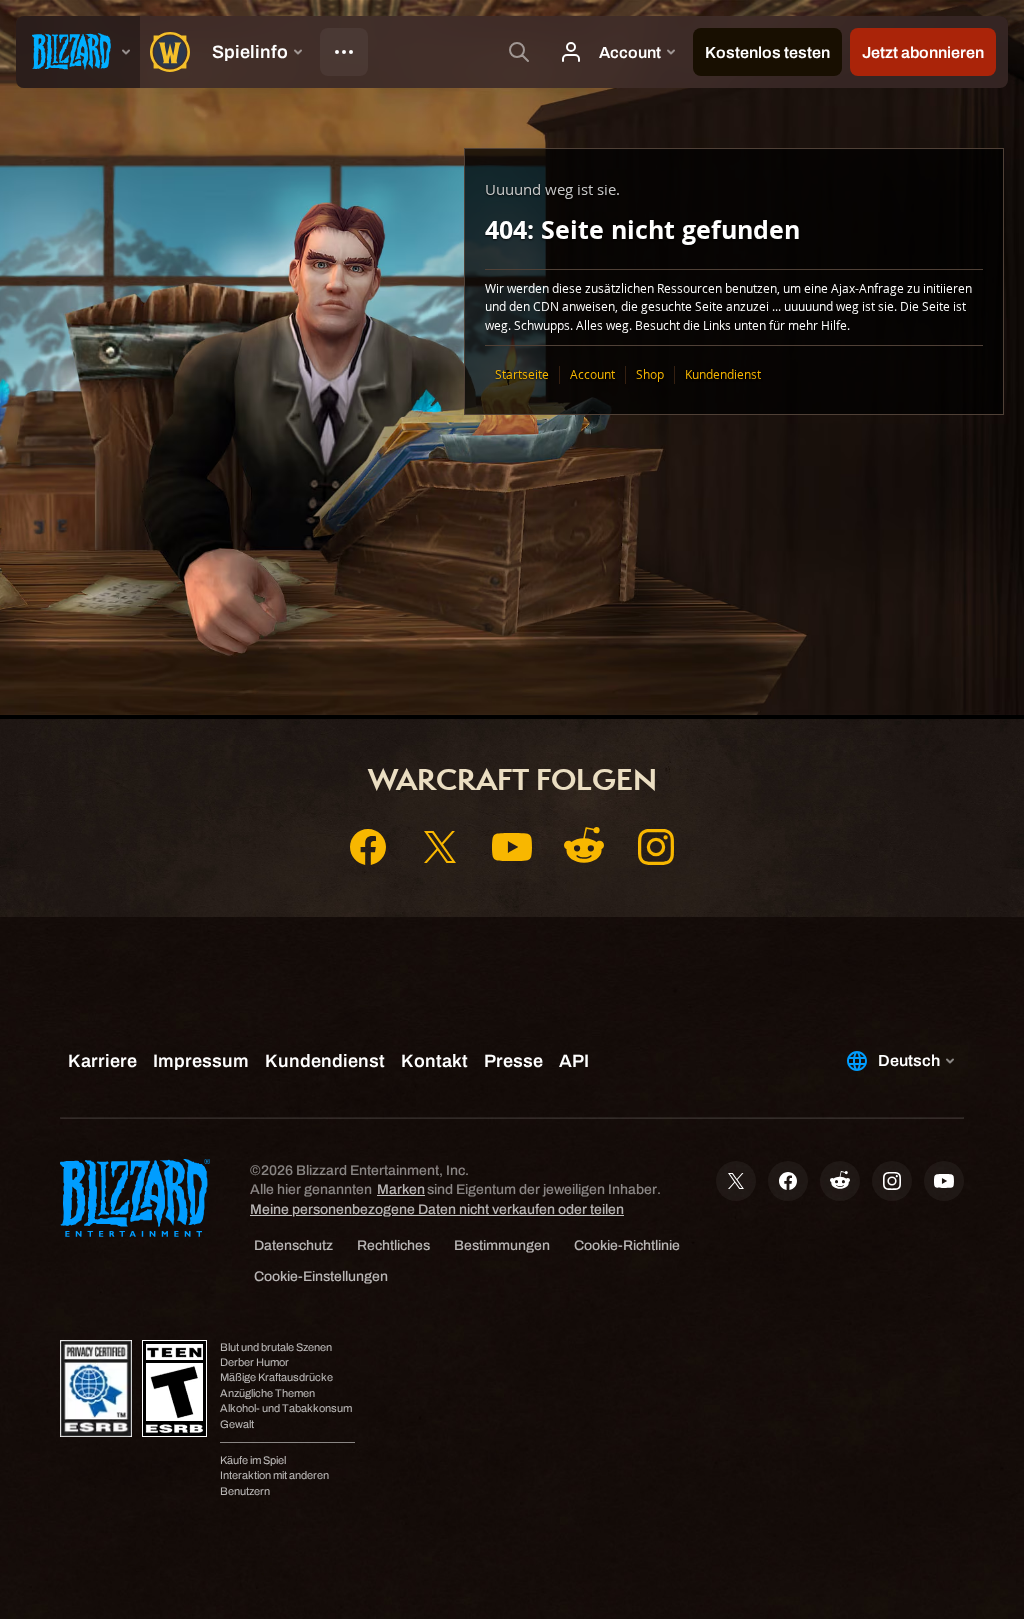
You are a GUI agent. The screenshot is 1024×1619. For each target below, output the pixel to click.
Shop (650, 374)
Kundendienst (723, 374)
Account (592, 374)
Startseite (522, 374)
